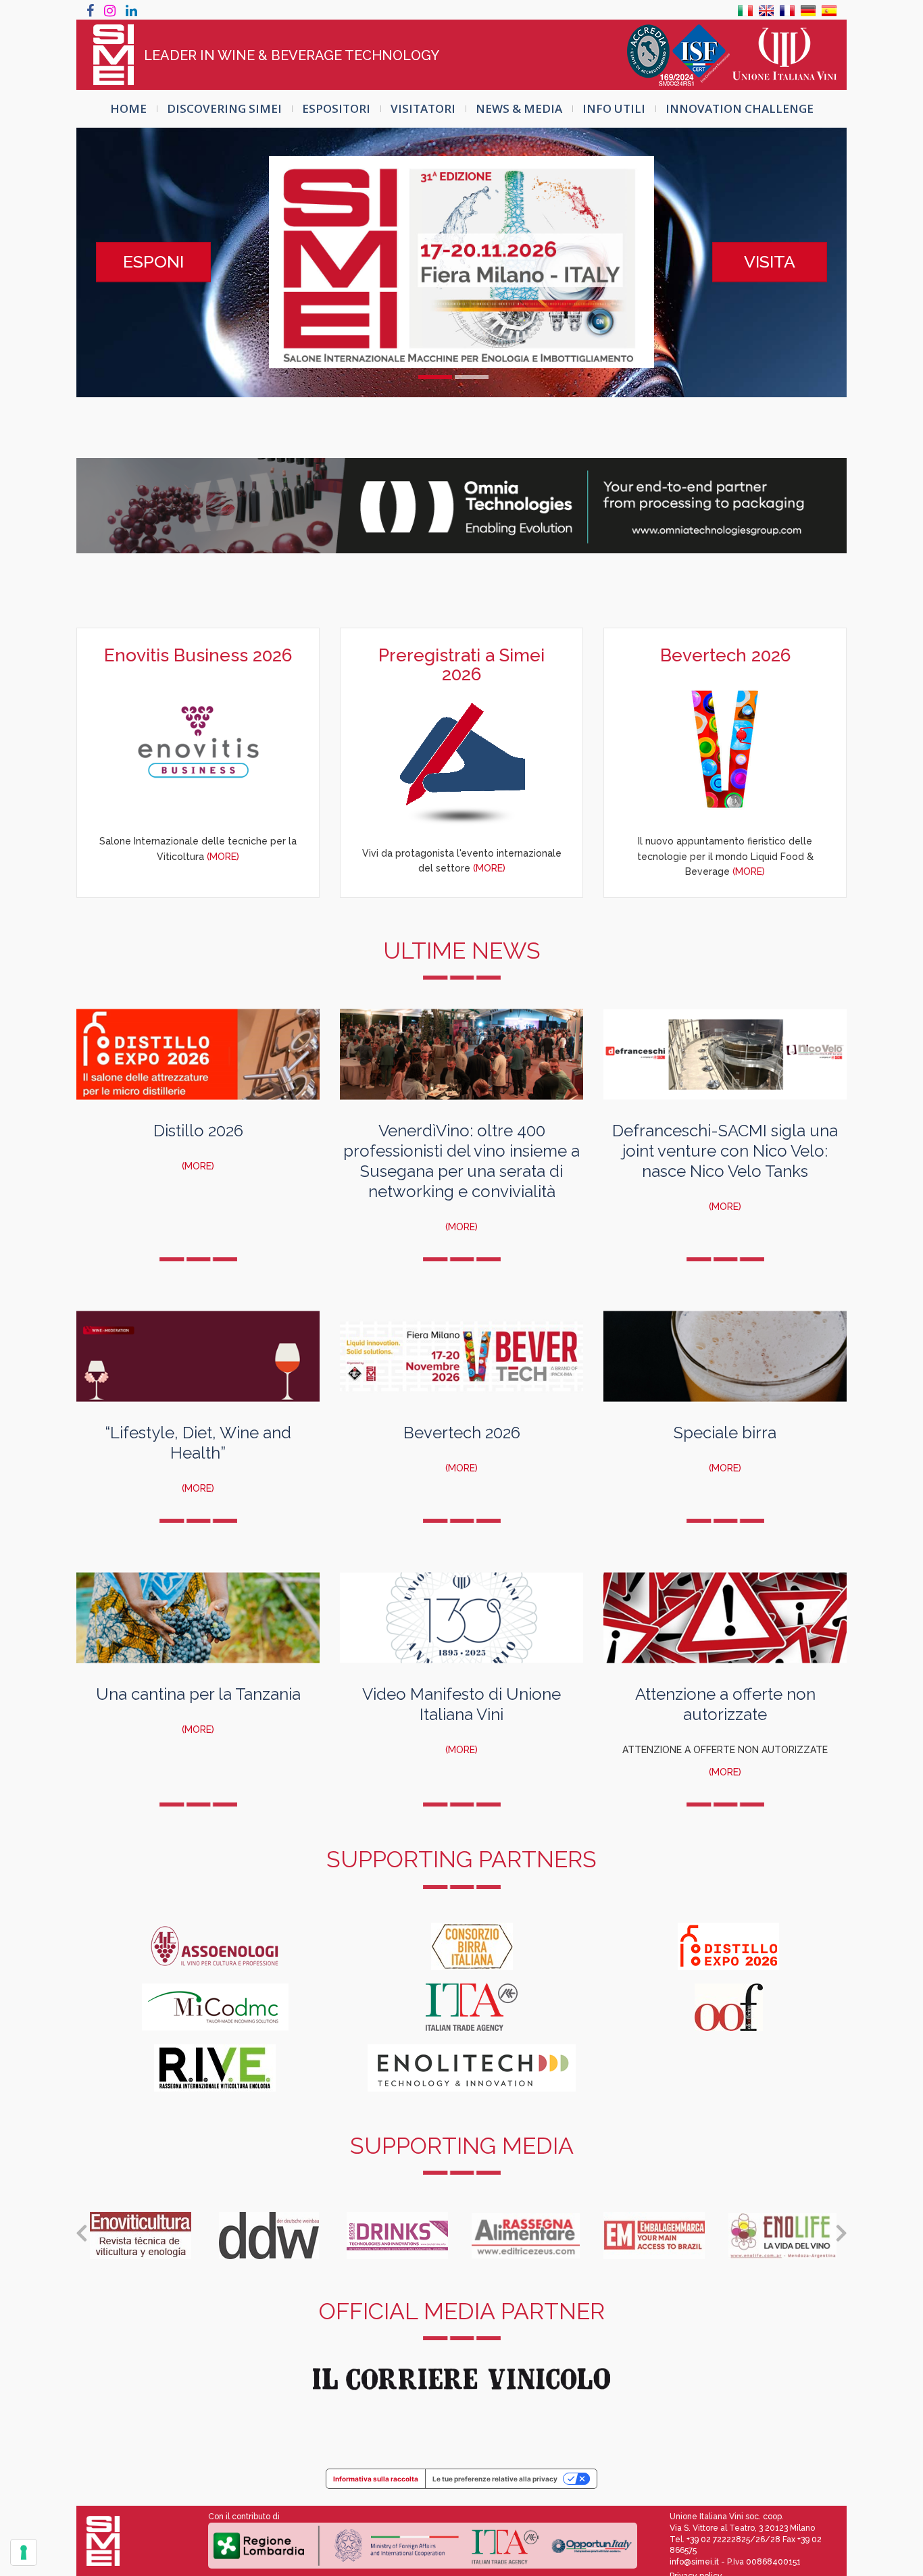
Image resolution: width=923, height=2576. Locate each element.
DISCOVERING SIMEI (224, 108)
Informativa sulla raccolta (376, 2479)
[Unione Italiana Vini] (784, 55)
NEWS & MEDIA (519, 108)
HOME (128, 108)
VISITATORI (423, 108)
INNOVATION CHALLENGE (740, 108)
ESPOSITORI (336, 108)
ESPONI (153, 261)
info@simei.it (694, 2562)
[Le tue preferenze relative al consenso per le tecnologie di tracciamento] (24, 2552)
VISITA (770, 261)
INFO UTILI (614, 108)
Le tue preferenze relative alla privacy (495, 2479)
